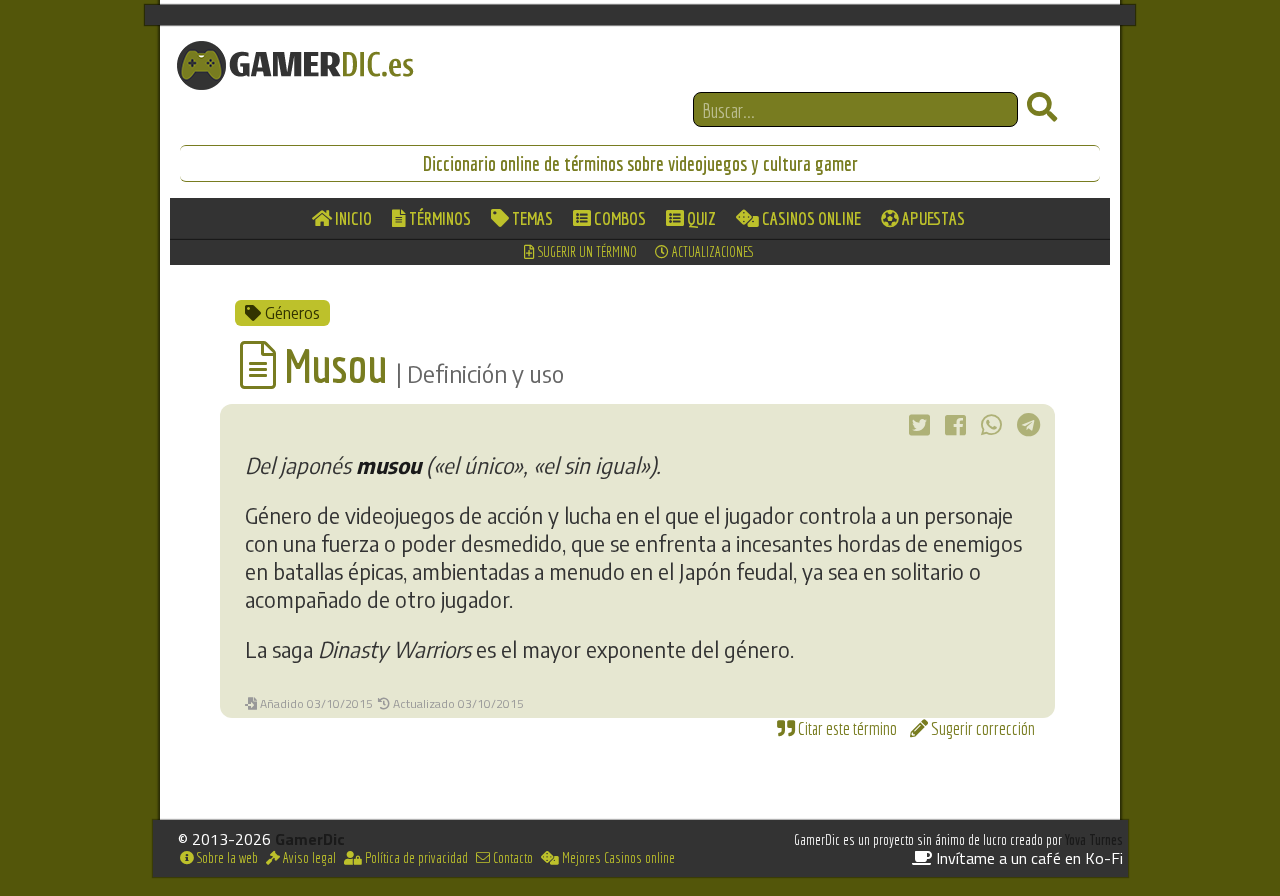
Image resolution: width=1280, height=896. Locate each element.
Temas (531, 218)
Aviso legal (308, 858)
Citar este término (846, 728)
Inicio (352, 218)
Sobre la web (226, 858)
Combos (618, 218)
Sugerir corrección (981, 728)
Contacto (511, 858)
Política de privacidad (415, 858)
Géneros (290, 313)
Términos (438, 218)
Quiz (700, 218)
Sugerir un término (586, 252)
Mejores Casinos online (617, 858)
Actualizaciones (711, 252)
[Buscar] (1042, 108)
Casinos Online (810, 218)
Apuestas (932, 218)
